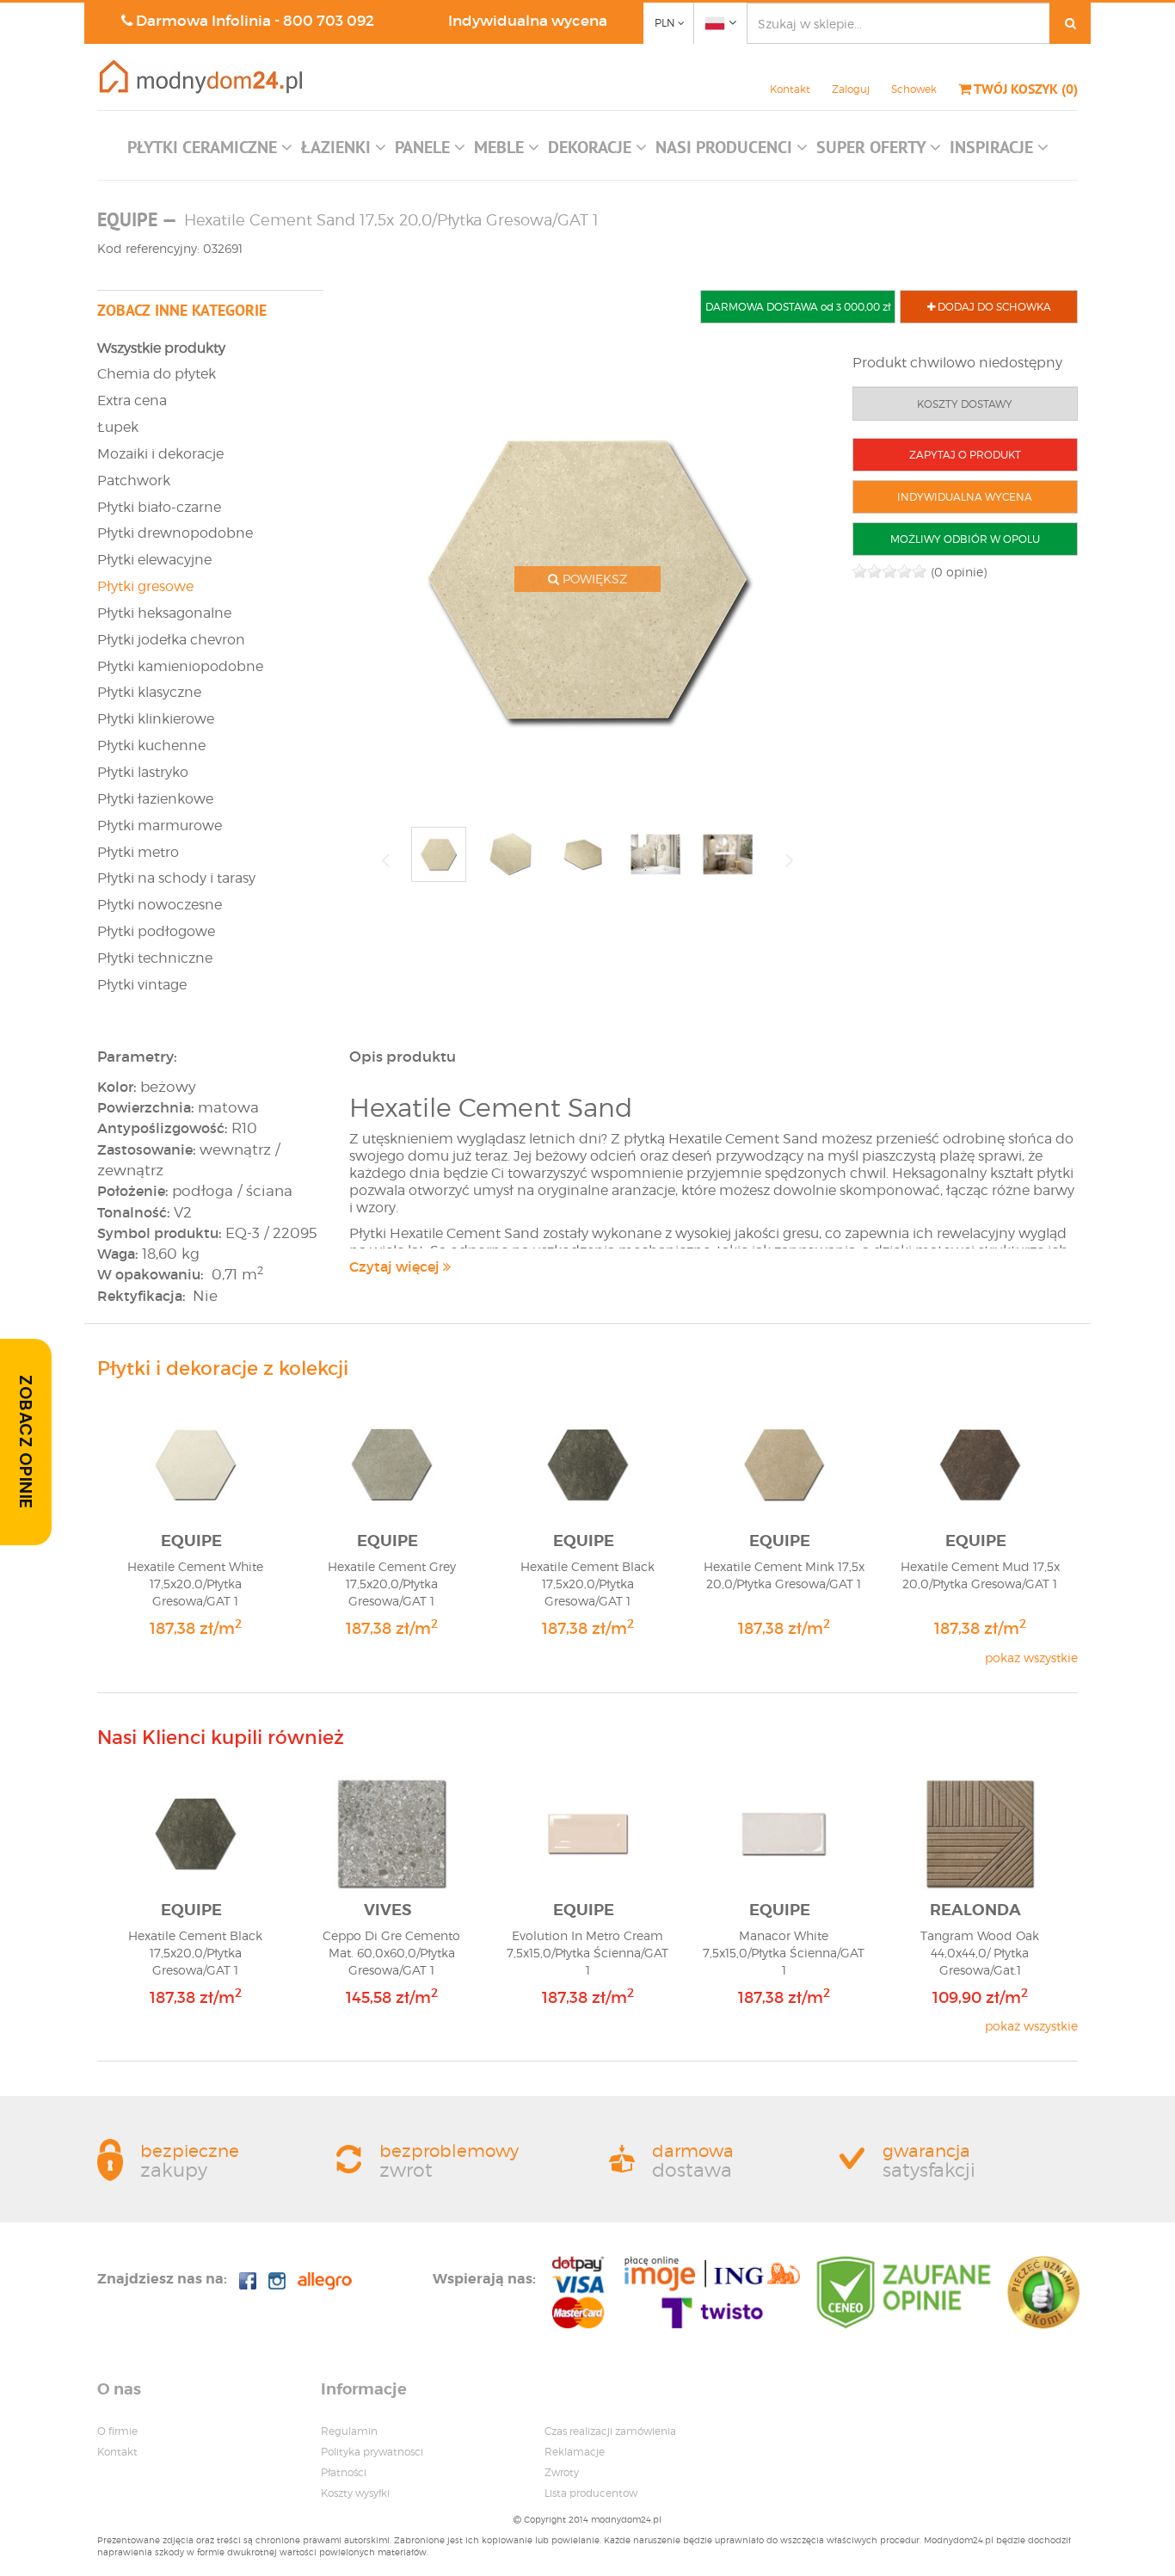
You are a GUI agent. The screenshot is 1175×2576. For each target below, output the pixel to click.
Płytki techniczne (155, 958)
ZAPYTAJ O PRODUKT (965, 455)
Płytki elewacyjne (154, 560)
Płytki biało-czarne (159, 507)
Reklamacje (575, 2452)
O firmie (117, 2431)
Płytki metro (138, 852)
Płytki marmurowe (160, 826)
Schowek (914, 89)
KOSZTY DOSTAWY (965, 404)
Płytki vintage (142, 985)
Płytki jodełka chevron (171, 640)
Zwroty (562, 2472)
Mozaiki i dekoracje (160, 454)
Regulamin (349, 2431)
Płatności (344, 2472)
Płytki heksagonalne (164, 613)
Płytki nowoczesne (160, 905)
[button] (210, 151)
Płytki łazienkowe (155, 799)
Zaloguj (851, 89)
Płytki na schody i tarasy (176, 878)
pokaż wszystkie (1031, 1658)
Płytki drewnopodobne (175, 533)
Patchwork (134, 481)
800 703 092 (329, 21)
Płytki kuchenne (151, 746)
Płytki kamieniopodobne (180, 666)
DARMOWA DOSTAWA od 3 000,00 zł (798, 307)
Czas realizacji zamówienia (610, 2431)
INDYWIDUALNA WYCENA (965, 497)
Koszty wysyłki (355, 2493)
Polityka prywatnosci (372, 2452)
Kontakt (790, 89)
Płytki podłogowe (156, 931)
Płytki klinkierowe (156, 719)
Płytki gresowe (145, 586)
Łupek (118, 427)
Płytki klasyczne (149, 692)
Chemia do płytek (157, 374)
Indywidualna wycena (528, 21)
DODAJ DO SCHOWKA (993, 307)
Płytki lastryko (143, 772)
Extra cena (132, 401)
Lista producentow (591, 2493)
